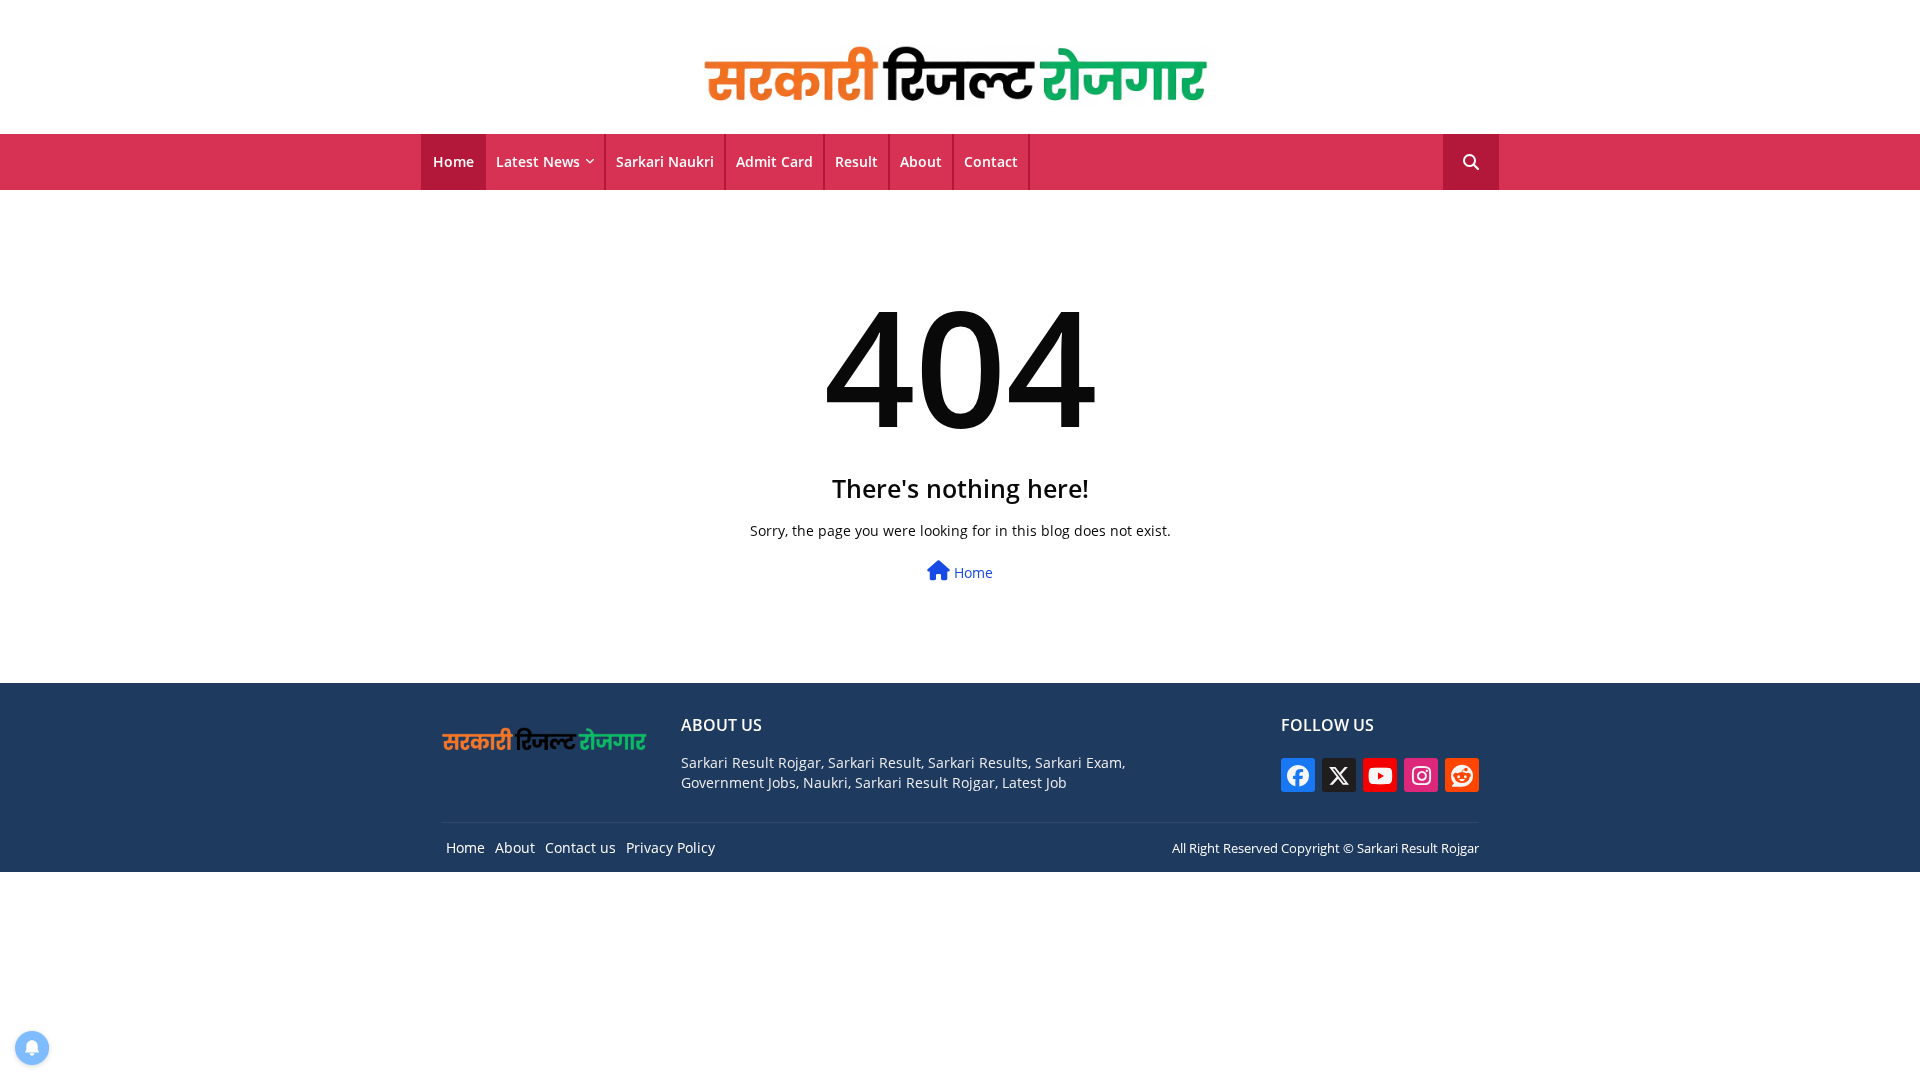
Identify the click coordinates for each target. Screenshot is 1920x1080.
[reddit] (1462, 775)
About (921, 161)
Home (453, 161)
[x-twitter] (1339, 775)
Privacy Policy (670, 847)
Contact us (580, 847)
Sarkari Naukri (665, 161)
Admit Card (774, 161)
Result (856, 161)
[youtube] (1380, 775)
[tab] (453, 162)
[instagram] (1421, 775)
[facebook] (1298, 775)
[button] (1471, 162)
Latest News (538, 161)
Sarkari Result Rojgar (1418, 848)
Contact (991, 161)
